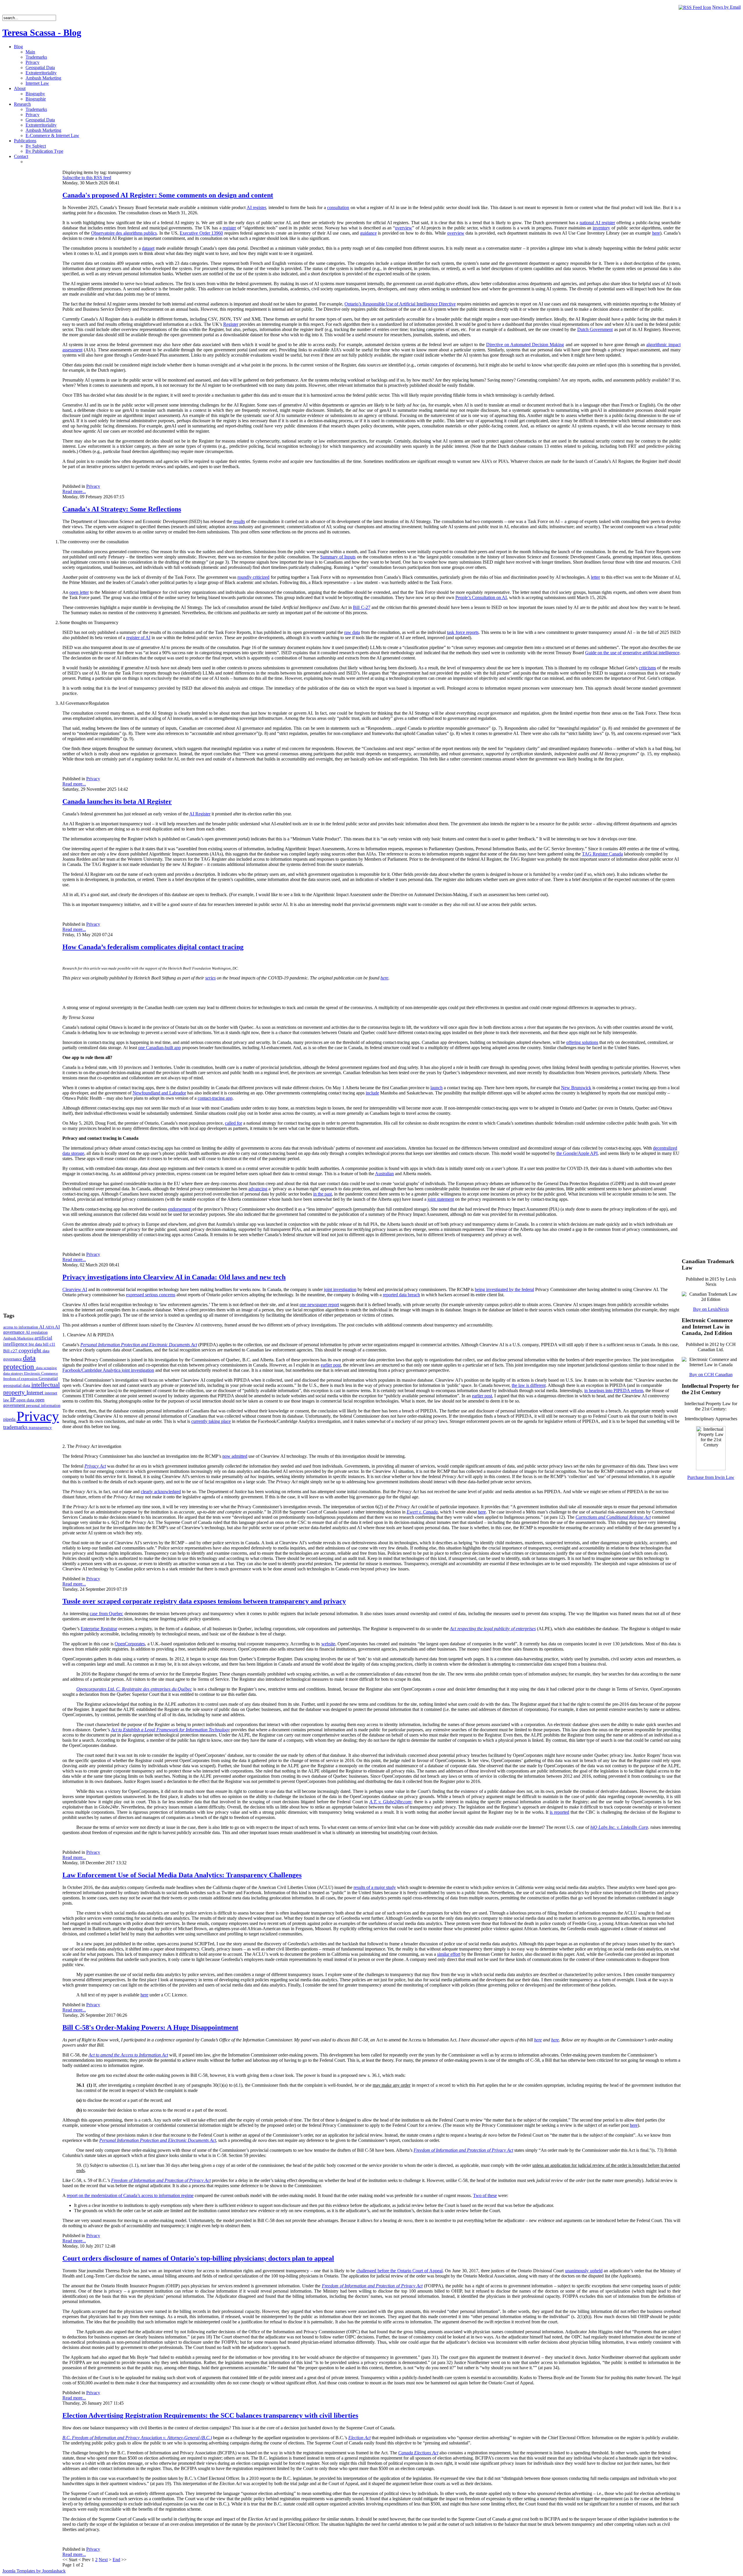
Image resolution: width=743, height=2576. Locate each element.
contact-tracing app (215, 1098)
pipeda (10, 1419)
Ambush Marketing (19, 1338)
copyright (31, 1350)
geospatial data (17, 1385)
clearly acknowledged (161, 1492)
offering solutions (582, 1042)
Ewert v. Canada (422, 1512)
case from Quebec (106, 1614)
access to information (21, 1327)
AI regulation (37, 1332)
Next (103, 2560)
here (656, 233)
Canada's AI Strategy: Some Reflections (122, 509)
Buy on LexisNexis (711, 1309)
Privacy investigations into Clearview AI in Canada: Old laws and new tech (174, 1277)
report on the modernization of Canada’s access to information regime (130, 2195)
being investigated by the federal (504, 1289)
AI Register (200, 814)
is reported (559, 1812)
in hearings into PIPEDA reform (614, 1391)
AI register (256, 207)
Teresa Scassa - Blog (42, 33)
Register (231, 324)
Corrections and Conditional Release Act (613, 1517)
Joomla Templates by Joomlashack (34, 2571)
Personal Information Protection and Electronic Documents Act (139, 1345)
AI (42, 1327)
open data (26, 1400)
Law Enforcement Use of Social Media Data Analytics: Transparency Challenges (182, 1875)
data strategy (14, 1373)
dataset (148, 248)
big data (36, 1344)
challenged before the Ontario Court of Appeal (400, 2271)
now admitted (235, 1456)
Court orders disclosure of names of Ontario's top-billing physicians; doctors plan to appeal (198, 2258)
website (328, 1644)
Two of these (485, 2195)
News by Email (726, 7)
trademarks (16, 1427)
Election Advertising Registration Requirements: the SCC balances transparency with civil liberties (210, 2415)
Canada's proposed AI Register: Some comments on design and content (168, 195)
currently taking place (211, 1421)
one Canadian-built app (159, 1048)
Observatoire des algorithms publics (124, 233)
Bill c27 (11, 1351)
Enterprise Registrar (99, 1629)
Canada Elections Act (418, 2453)
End (116, 2560)
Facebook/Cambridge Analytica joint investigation (108, 1370)
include (372, 1093)
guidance (368, 233)
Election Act (359, 2438)
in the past (322, 1194)
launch (437, 1088)
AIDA (50, 1327)
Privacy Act (95, 1466)
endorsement (180, 1209)
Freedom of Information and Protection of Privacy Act (372, 2286)
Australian (384, 1174)
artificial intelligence (28, 1341)
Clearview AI (75, 1289)
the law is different (529, 1385)
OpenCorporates (130, 1644)
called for (233, 1123)
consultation (338, 207)
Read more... (74, 491)
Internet (36, 1393)
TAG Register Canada (602, 854)
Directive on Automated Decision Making (525, 345)
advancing (258, 1189)
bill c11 (49, 1344)
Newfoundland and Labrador (159, 1093)
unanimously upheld (584, 2271)
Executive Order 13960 (201, 233)
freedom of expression (21, 1379)
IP (13, 1399)
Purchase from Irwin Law (711, 1477)
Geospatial (48, 1378)
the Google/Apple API (577, 1153)
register (229, 228)
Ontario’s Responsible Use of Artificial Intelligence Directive (400, 304)
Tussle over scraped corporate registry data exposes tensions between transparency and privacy (204, 1601)
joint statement (441, 1199)
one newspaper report (319, 1305)
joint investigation (340, 1289)
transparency (40, 1428)
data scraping (46, 1368)
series (210, 978)
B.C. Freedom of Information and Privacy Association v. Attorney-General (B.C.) (137, 2438)
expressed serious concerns (151, 1295)
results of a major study (375, 1887)
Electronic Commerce (41, 1373)
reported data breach (401, 1295)
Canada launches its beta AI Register (117, 801)
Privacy (38, 1416)
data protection (20, 1362)
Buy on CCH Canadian (711, 1375)
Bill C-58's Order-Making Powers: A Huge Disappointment (150, 2027)
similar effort (449, 1954)
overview (404, 228)
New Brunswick (576, 1088)
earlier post (331, 1365)
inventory (601, 228)
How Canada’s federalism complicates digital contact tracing (153, 947)
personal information (43, 1406)
